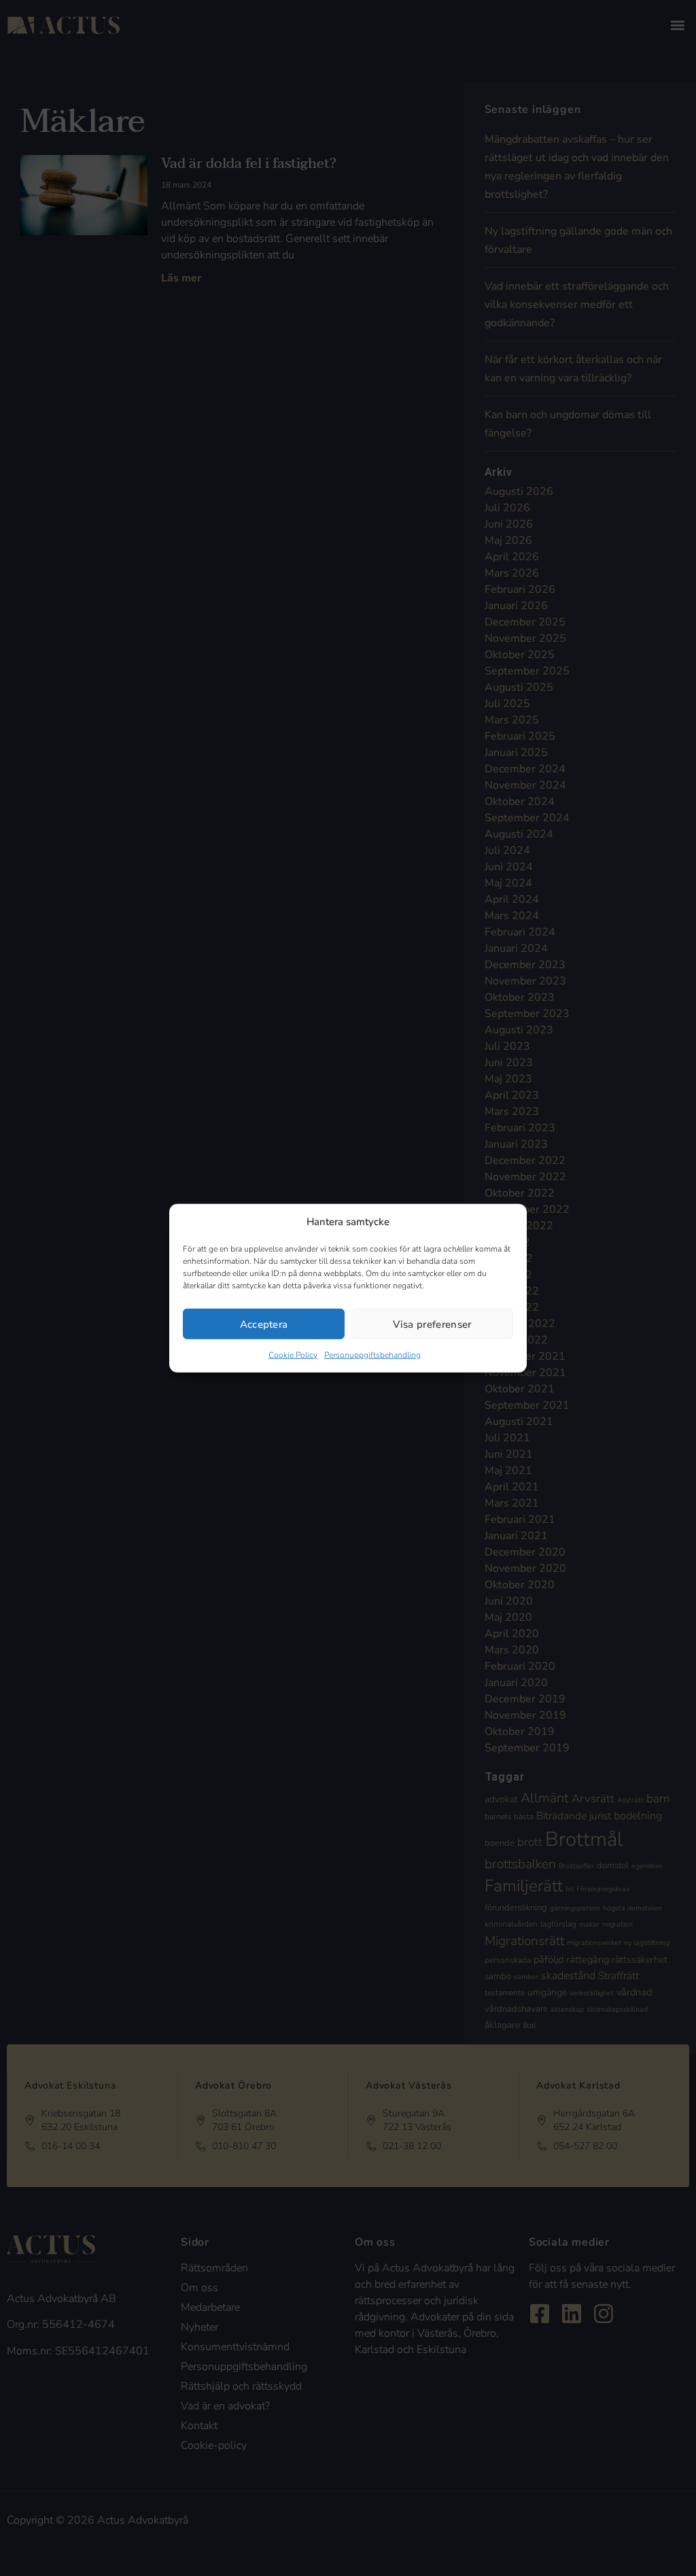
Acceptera (264, 1324)
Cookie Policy (293, 1355)
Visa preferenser (432, 1324)
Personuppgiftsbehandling (372, 1355)
